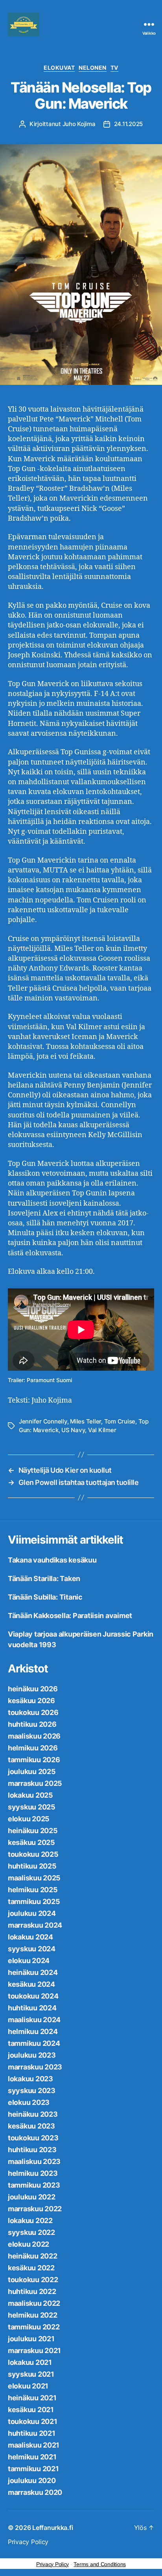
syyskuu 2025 (32, 1807)
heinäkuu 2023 (33, 2114)
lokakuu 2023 (30, 2079)
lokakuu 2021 (30, 2362)
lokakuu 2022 (30, 2221)
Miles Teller (86, 1421)
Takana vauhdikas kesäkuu (52, 1560)
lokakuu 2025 (30, 1795)
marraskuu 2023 (35, 2067)
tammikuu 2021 (33, 2469)
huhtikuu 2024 (32, 2008)
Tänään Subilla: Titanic (45, 1597)
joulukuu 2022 (32, 2197)
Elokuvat (59, 68)
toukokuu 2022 (33, 2280)
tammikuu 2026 (34, 1760)
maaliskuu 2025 (34, 1878)
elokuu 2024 (29, 1961)
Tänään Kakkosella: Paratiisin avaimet (70, 1616)
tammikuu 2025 (34, 1901)
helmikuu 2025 (33, 1890)
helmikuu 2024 (33, 2031)
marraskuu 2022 (35, 2209)
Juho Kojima (79, 124)
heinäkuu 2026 (33, 1689)
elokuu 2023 (29, 2102)
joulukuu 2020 (32, 2480)
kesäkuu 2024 (31, 1984)
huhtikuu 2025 (32, 1866)
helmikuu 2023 (33, 2173)
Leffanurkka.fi (52, 2528)
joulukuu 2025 (32, 1771)
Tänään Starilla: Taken (44, 1578)
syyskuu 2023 (32, 2091)
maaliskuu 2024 (34, 2020)
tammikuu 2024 (34, 2043)
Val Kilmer (102, 1430)
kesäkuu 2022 (31, 2268)
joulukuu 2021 (31, 2339)
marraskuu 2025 (35, 1783)
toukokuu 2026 (33, 1712)
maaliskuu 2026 (34, 1736)
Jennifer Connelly (43, 1421)
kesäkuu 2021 (31, 2410)
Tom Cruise (120, 1421)
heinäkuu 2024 (33, 1972)
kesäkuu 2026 (31, 1701)
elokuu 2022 (29, 2244)
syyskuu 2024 (32, 1949)
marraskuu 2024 (35, 1925)
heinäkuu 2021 (32, 2398)
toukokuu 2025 (33, 1854)
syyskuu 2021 (31, 2374)
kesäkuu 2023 (31, 2126)
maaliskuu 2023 (34, 2161)
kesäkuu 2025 (31, 1842)
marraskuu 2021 (34, 2351)
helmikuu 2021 (32, 2457)
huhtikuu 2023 (32, 2150)
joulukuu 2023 (32, 2055)
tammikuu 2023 (34, 2185)
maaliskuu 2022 (34, 2303)
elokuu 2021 (28, 2386)
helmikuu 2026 (33, 1748)
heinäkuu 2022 (33, 2256)
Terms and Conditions (100, 2564)
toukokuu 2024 (33, 1996)
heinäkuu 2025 (33, 1831)
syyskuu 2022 (31, 2232)
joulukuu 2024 (32, 1913)
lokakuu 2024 (30, 1937)
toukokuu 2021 (33, 2421)
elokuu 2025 (29, 1819)
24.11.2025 (128, 124)
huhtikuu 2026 (32, 1724)
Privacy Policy (28, 2542)
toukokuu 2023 (33, 2138)
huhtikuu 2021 (32, 2433)
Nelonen (93, 68)
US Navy (73, 1430)
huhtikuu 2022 (32, 2291)
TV (114, 68)
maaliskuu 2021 (34, 2445)
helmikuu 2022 (33, 2315)
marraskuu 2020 (35, 2492)
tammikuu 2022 (34, 2327)
